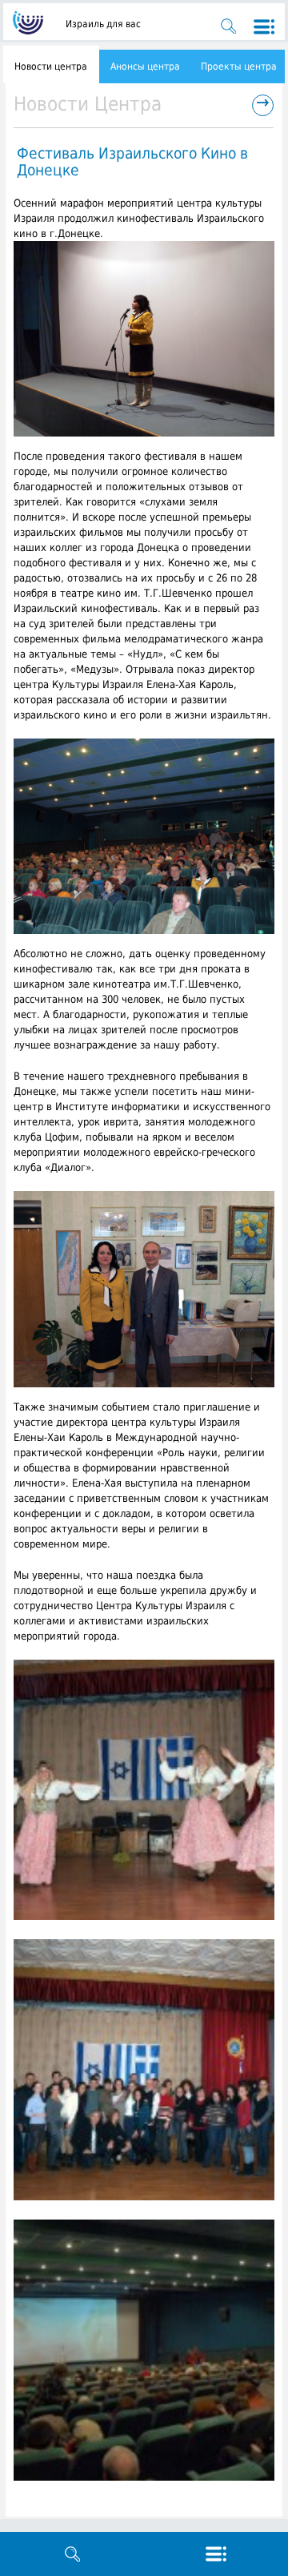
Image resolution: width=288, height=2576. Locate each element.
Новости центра (51, 66)
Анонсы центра (145, 66)
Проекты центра (239, 66)
